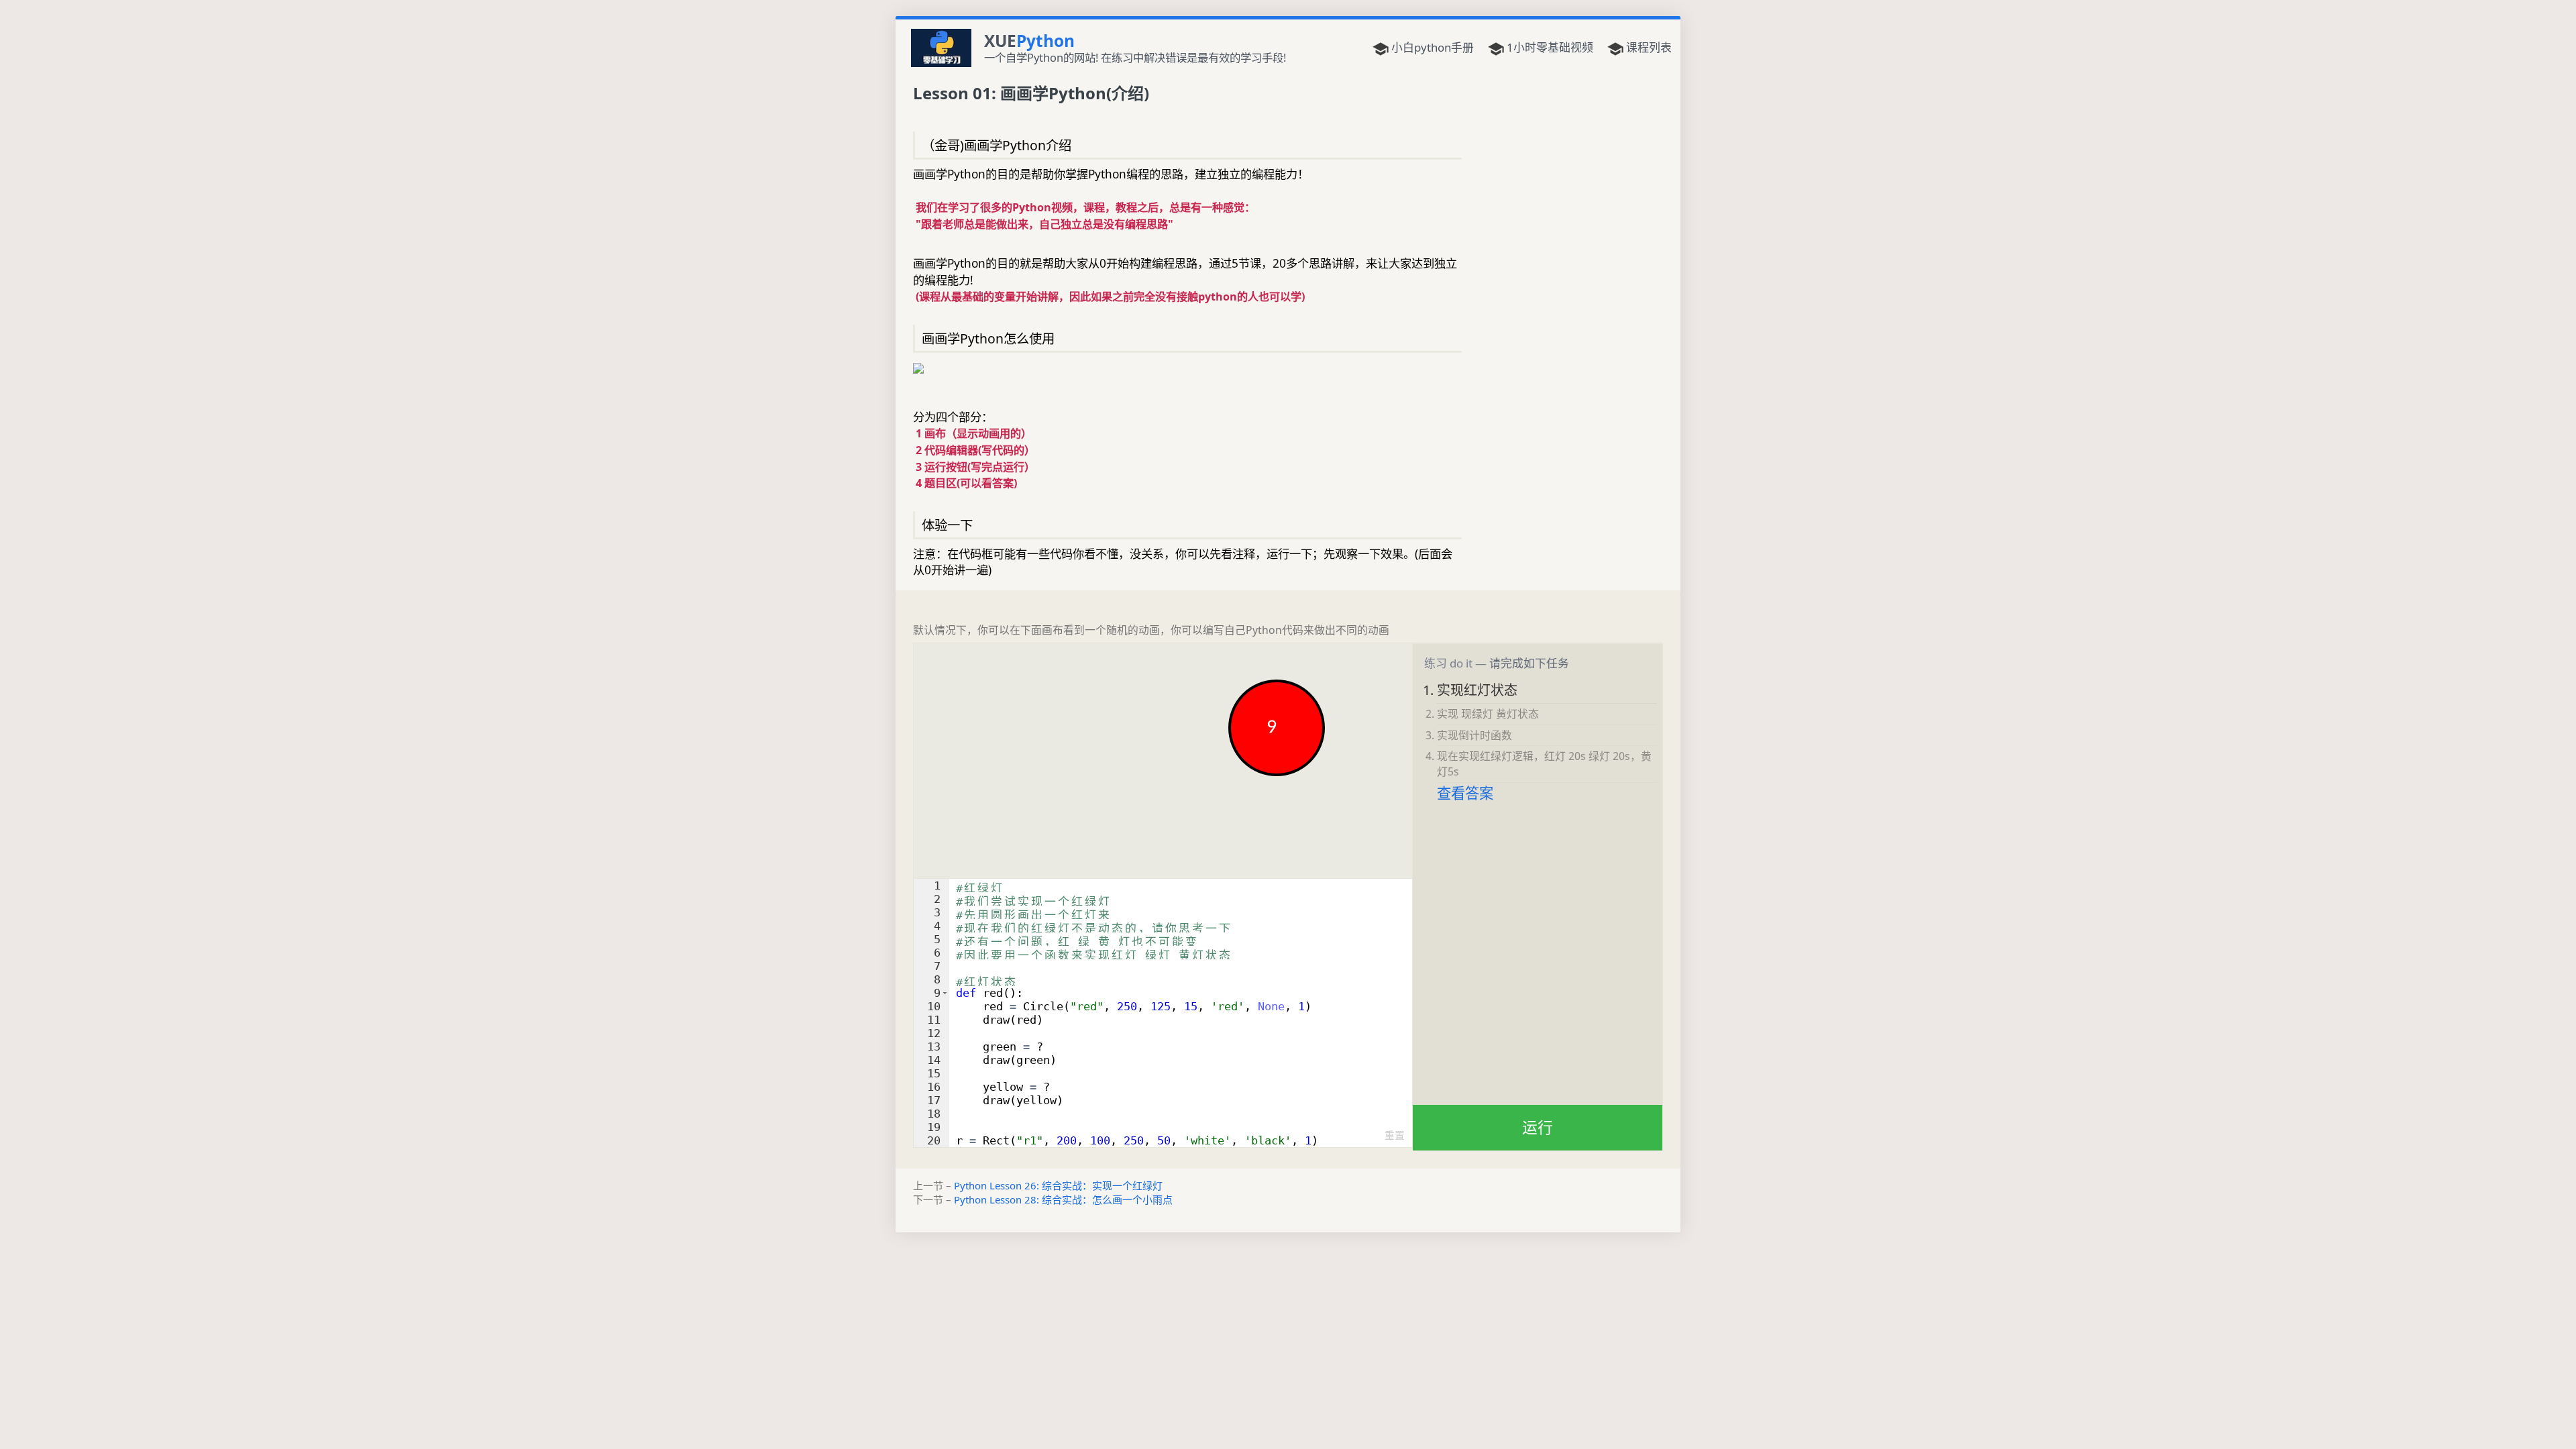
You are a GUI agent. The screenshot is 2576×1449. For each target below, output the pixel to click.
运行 (1538, 1127)
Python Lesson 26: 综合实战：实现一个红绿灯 (1058, 1185)
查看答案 (1465, 793)
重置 (1395, 1135)
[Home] (941, 47)
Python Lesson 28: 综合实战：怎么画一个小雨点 (1063, 1199)
